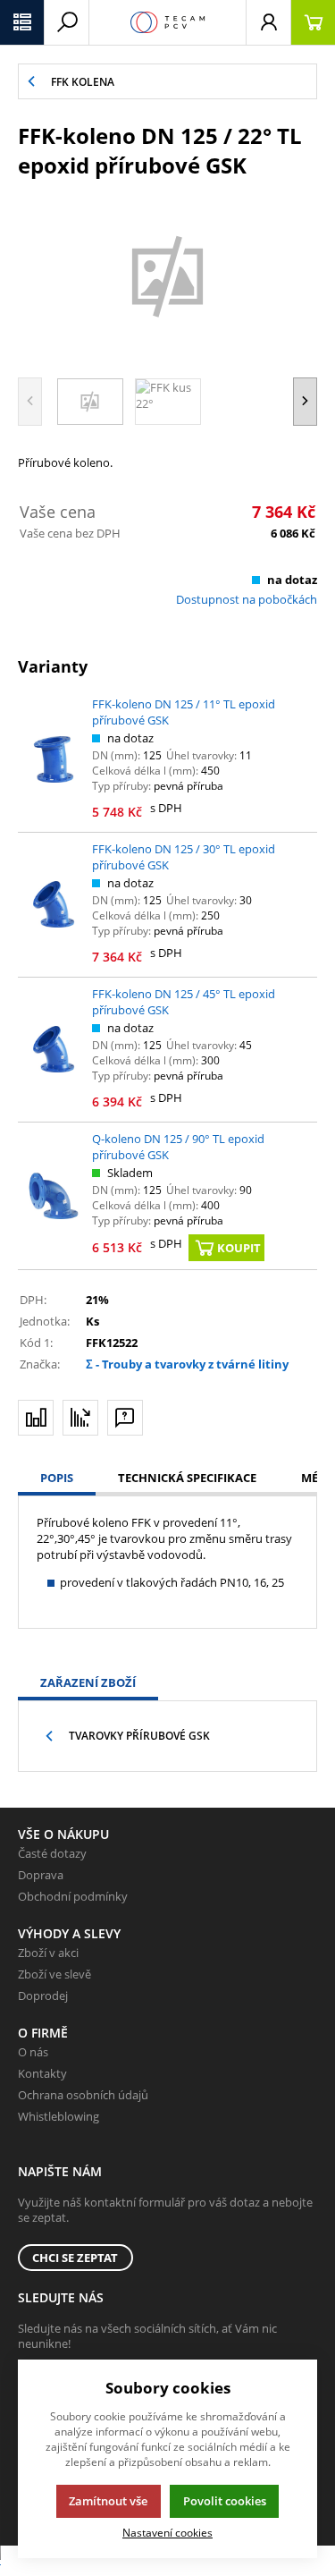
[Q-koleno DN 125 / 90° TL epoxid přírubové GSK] (54, 1196)
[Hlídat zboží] (80, 1418)
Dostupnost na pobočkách (247, 599)
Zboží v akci (48, 1953)
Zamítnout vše (108, 2501)
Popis (57, 1478)
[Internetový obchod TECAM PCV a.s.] (167, 22)
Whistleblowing (59, 2116)
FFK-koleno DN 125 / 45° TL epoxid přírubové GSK (184, 1002)
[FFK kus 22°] (167, 275)
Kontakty (42, 2073)
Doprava (41, 1875)
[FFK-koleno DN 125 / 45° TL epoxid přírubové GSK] (54, 1049)
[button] (22, 22)
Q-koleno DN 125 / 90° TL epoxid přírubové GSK (178, 1147)
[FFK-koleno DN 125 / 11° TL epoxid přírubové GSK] (54, 759)
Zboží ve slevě (54, 1974)
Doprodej (43, 1996)
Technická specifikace (187, 1478)
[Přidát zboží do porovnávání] (36, 1418)
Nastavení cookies (167, 2532)
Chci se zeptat (75, 2258)
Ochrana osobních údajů (83, 2095)
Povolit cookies (225, 2501)
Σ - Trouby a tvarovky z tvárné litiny (187, 1364)
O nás (33, 2052)
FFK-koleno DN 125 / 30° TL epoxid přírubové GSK (184, 857)
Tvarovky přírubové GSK (139, 1736)
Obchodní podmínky (73, 1896)
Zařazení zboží (88, 1682)
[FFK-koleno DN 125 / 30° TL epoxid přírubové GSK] (54, 904)
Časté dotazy (52, 1853)
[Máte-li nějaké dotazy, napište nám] (125, 1418)
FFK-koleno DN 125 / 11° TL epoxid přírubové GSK (184, 712)
